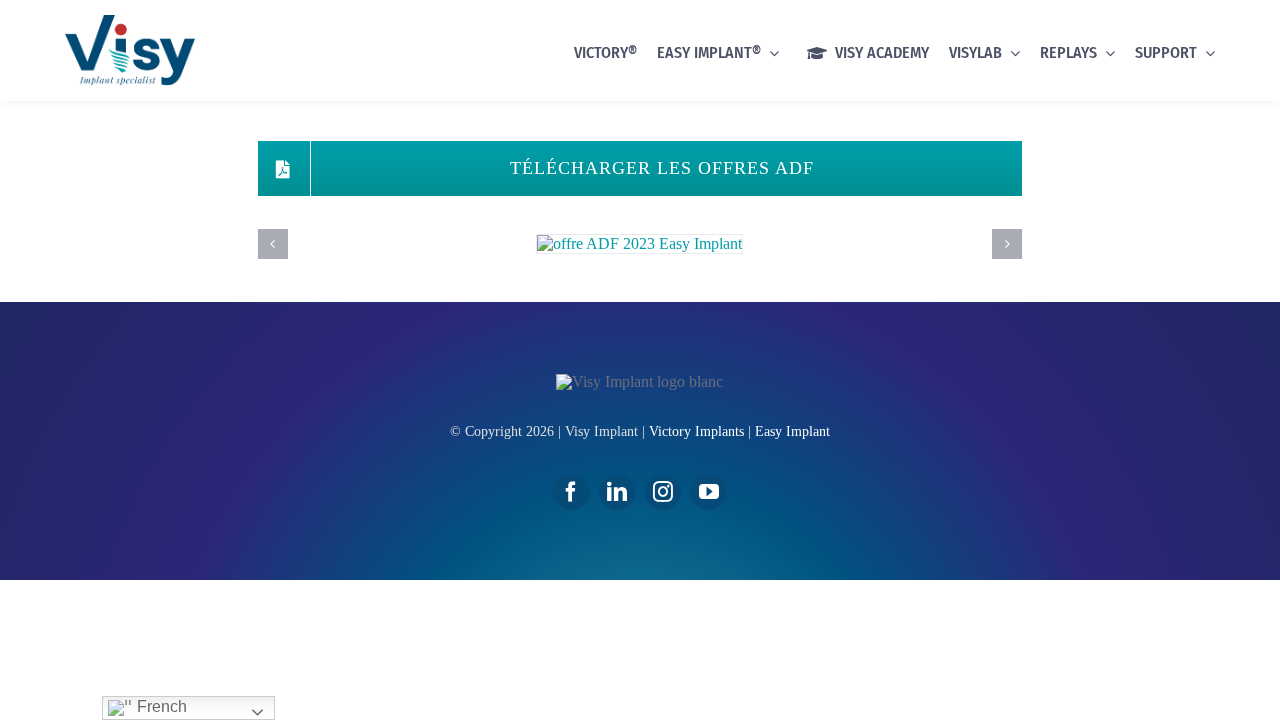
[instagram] (663, 492)
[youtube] (709, 492)
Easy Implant (792, 431)
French (160, 706)
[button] (273, 244)
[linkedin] (617, 492)
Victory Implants (696, 431)
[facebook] (571, 492)
